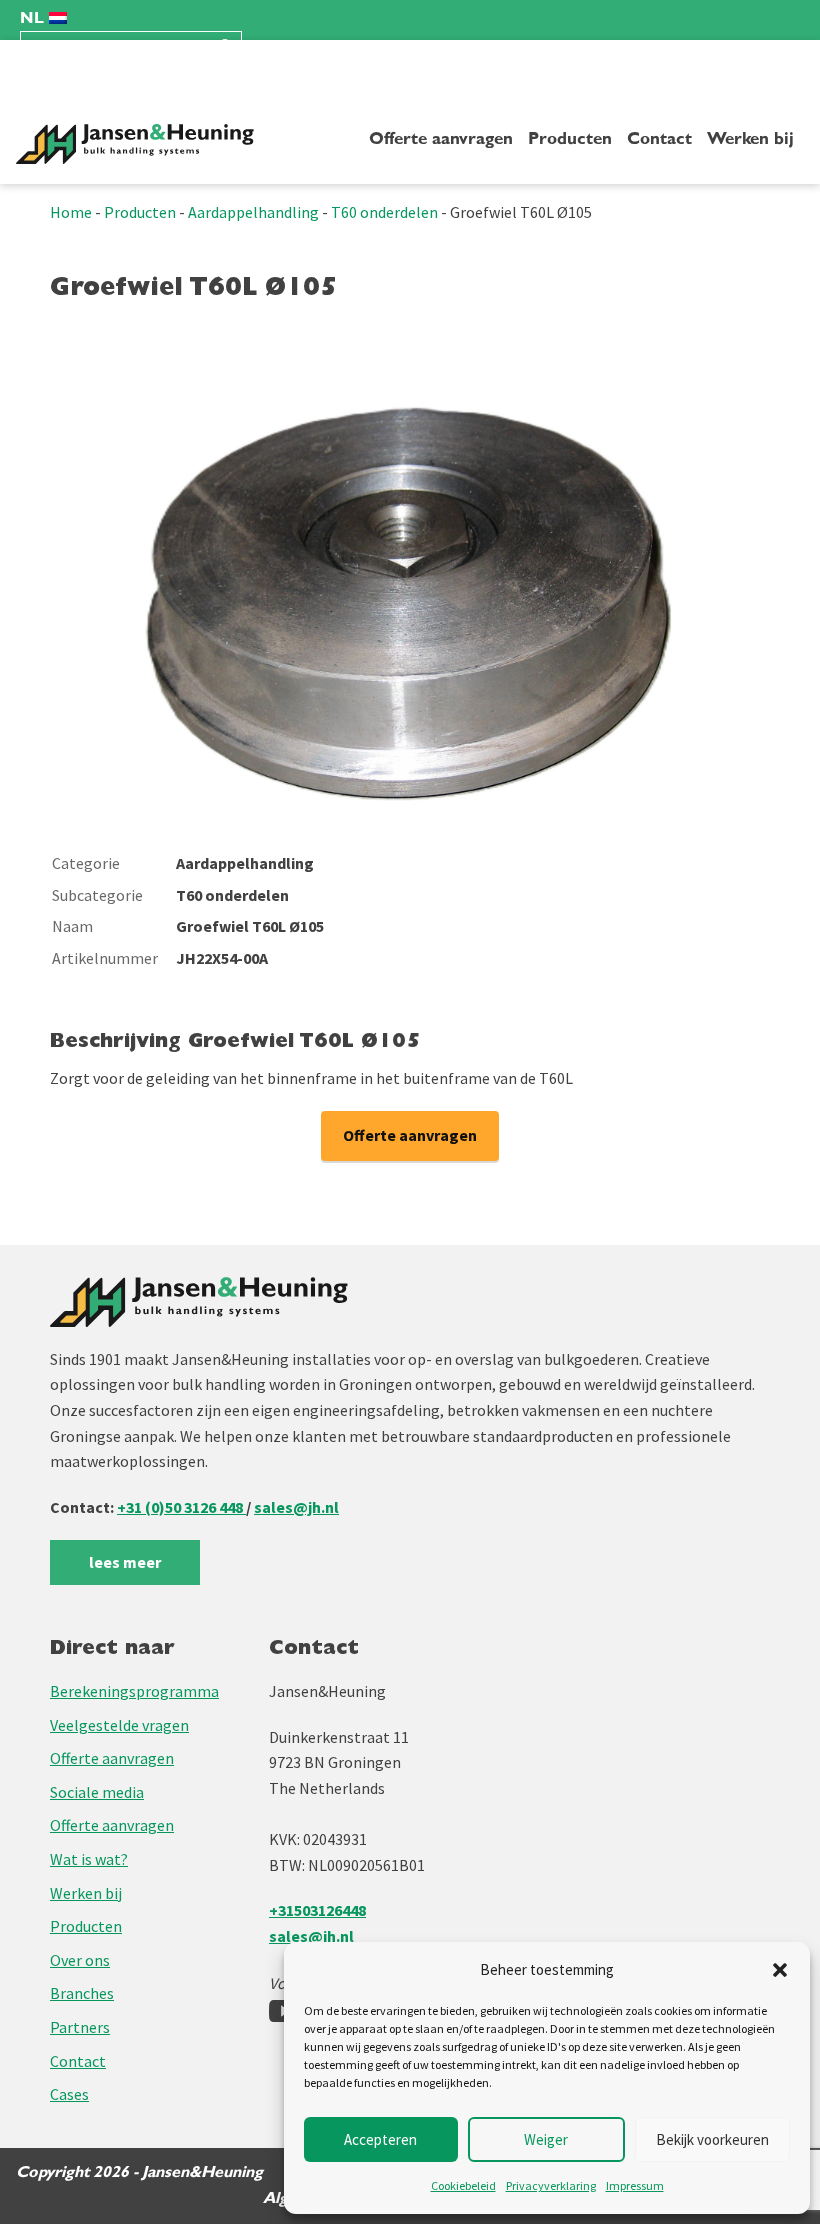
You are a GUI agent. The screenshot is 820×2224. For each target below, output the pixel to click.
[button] (780, 1970)
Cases (69, 2094)
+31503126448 (317, 1910)
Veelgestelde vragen (119, 1725)
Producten (570, 139)
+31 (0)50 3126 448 (181, 1507)
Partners (80, 2027)
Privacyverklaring (551, 2185)
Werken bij (750, 139)
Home (71, 212)
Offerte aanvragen (441, 139)
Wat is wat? (89, 1859)
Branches (82, 1993)
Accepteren (380, 2139)
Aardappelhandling (253, 212)
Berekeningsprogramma (134, 1691)
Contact (659, 139)
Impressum (635, 2185)
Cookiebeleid (463, 2185)
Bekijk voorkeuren (712, 2139)
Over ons (80, 1960)
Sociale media (97, 1792)
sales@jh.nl (296, 1507)
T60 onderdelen (384, 212)
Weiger (546, 2139)
